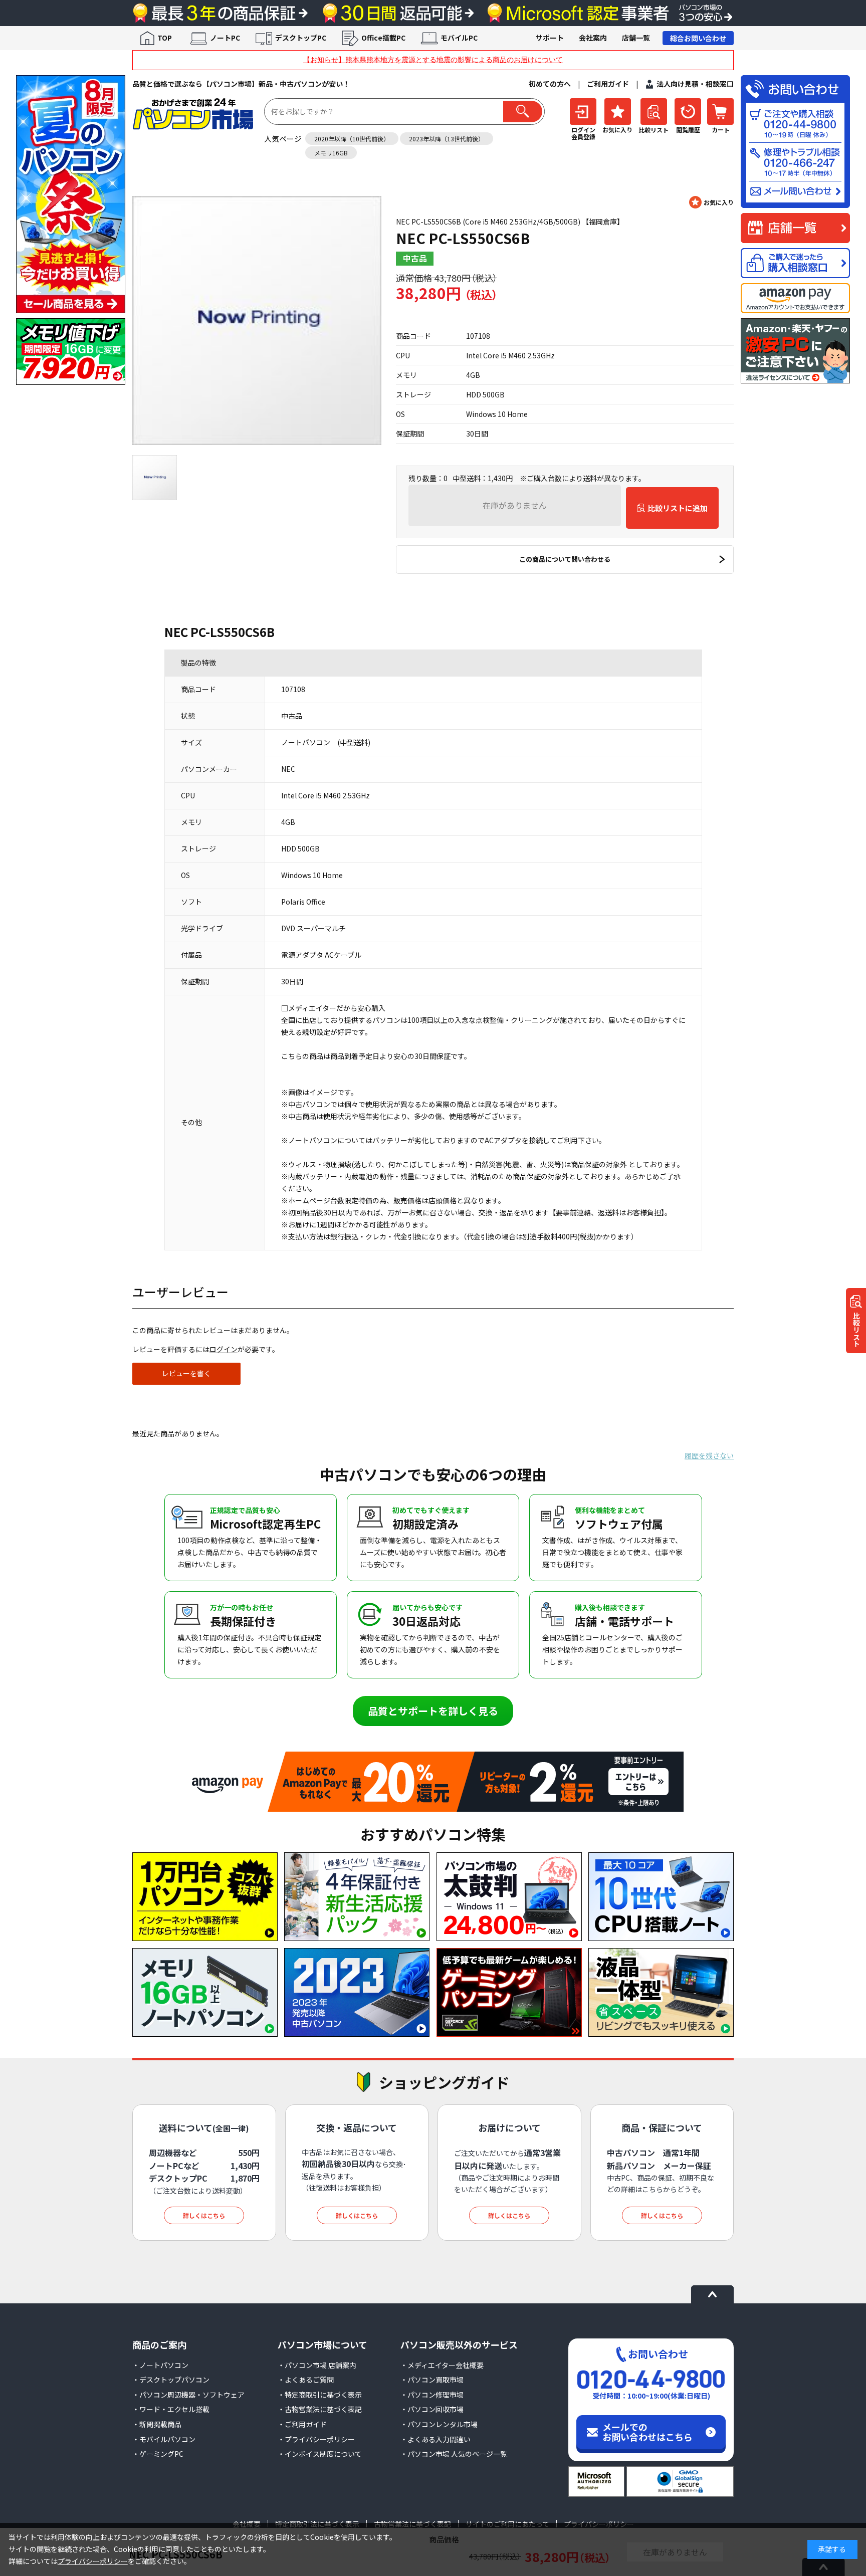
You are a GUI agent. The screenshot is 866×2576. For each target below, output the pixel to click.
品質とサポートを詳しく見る (433, 1711)
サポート (550, 38)
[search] (523, 112)
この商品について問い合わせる (565, 559)
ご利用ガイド (608, 84)
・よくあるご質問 (306, 2380)
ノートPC (225, 38)
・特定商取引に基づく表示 (320, 2395)
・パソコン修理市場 (432, 2395)
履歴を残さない (709, 1455)
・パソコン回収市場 (432, 2409)
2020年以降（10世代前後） (352, 139)
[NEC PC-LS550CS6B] (257, 320)
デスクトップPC (301, 38)
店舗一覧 (636, 38)
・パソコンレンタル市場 (439, 2424)
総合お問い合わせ (698, 38)
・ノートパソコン (160, 2365)
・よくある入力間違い (436, 2439)
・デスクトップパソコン (171, 2380)
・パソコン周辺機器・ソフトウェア (188, 2395)
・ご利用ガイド (302, 2424)
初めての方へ (550, 84)
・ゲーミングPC (158, 2454)
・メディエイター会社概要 (442, 2365)
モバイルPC (459, 38)
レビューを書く (186, 1373)
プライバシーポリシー (93, 2561)
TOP (165, 38)
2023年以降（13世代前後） (447, 139)
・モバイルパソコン (164, 2439)
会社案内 (593, 38)
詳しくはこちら (204, 2215)
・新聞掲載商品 (157, 2424)
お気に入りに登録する (711, 202)
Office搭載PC (383, 38)
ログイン (224, 1349)
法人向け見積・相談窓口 (695, 84)
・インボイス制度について (320, 2454)
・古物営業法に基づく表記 (320, 2409)
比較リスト (856, 1330)
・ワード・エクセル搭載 (171, 2409)
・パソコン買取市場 (432, 2380)
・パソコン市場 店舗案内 (317, 2365)
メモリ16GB (331, 153)
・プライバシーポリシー (316, 2439)
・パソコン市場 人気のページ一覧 (454, 2454)
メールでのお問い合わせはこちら (647, 2432)
